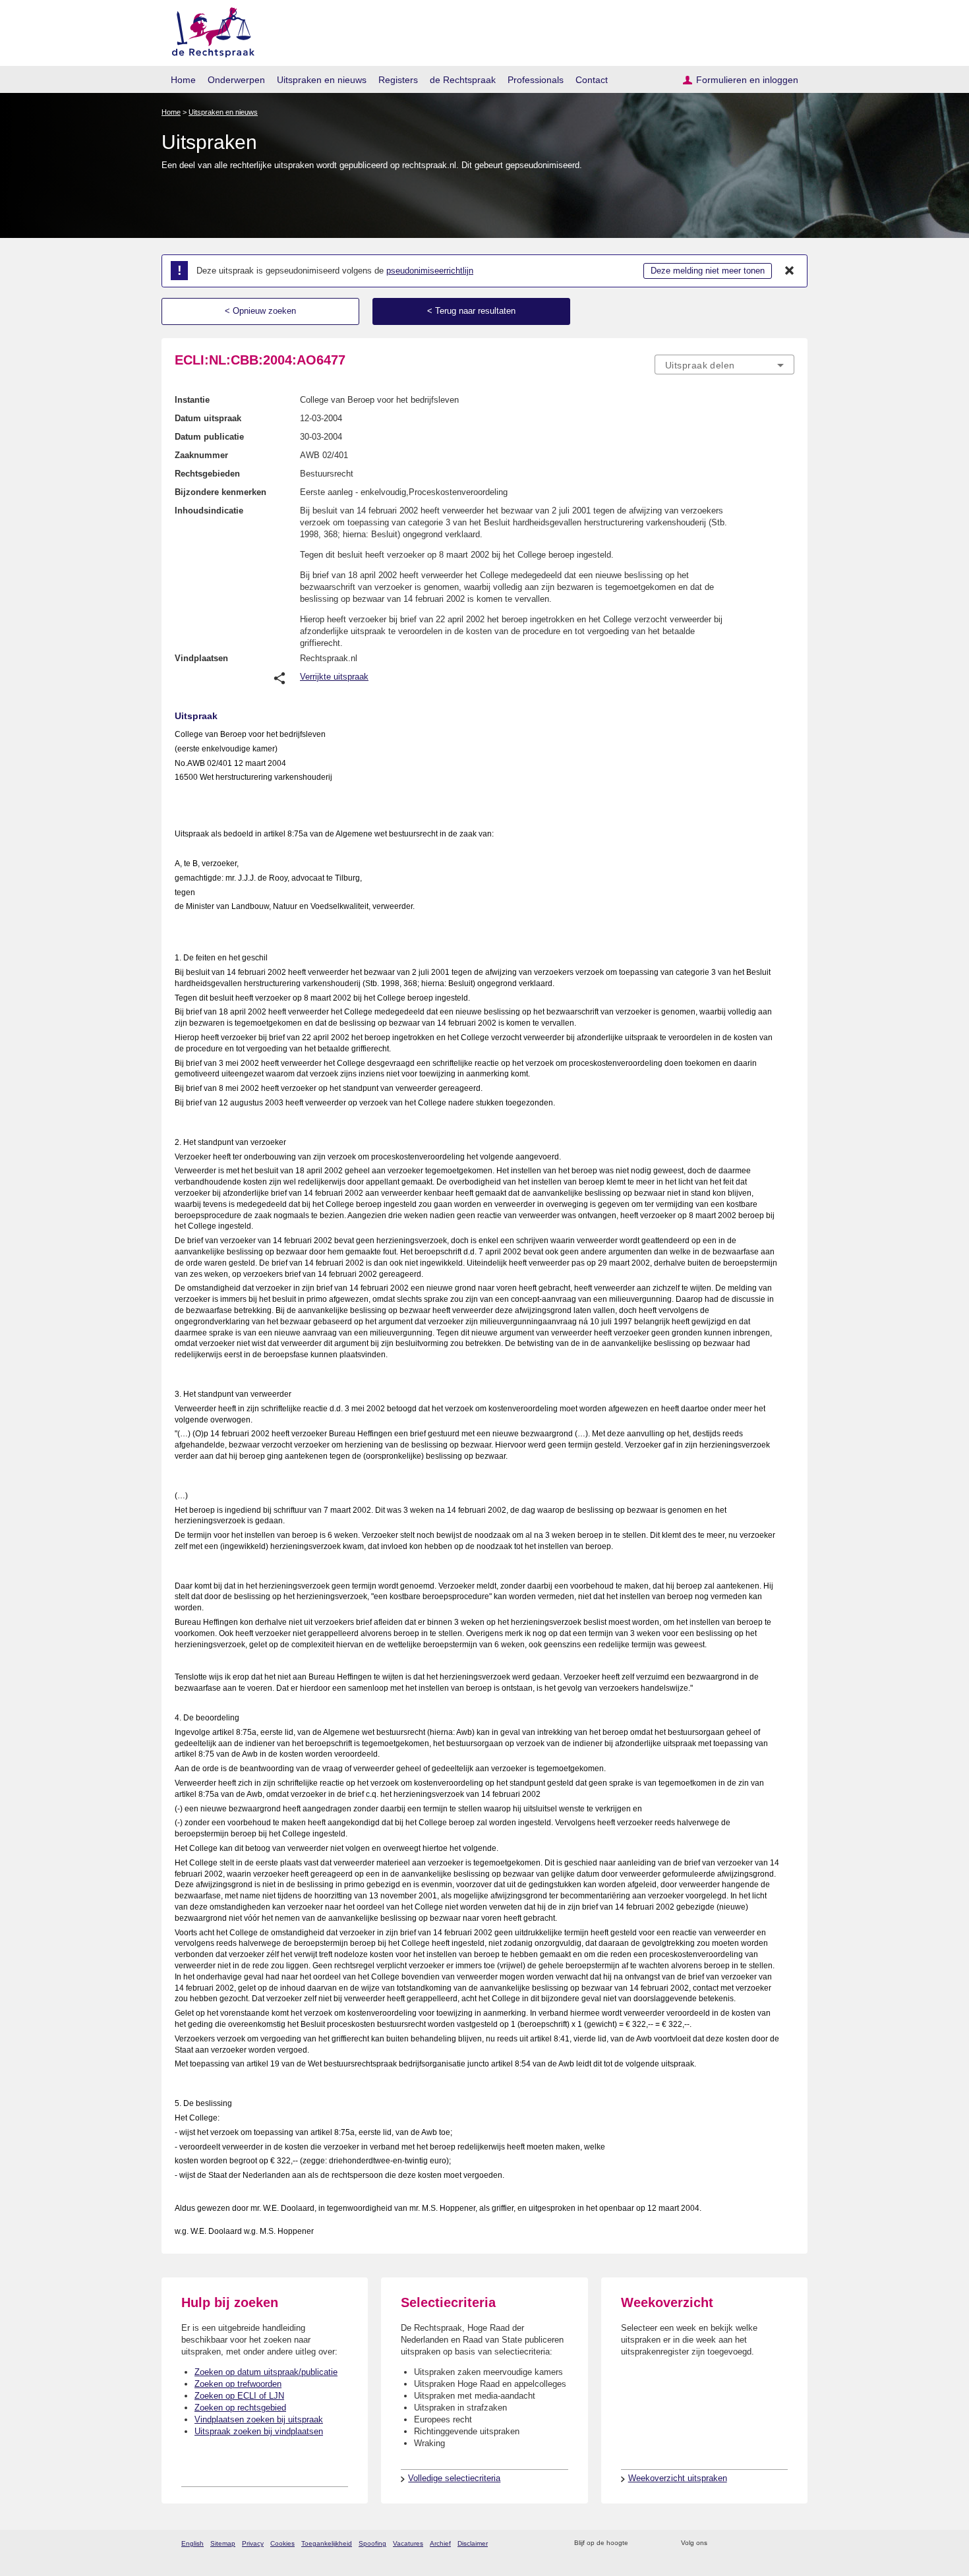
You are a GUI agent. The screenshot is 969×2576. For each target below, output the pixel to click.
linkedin (770, 2543)
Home (183, 80)
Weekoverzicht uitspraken (678, 2478)
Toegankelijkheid (327, 2543)
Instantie (192, 400)
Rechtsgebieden (207, 474)
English (192, 2543)
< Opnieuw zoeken (260, 311)
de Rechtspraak (463, 80)
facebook (736, 2543)
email (658, 2543)
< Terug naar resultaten (471, 311)
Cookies (282, 2543)
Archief (440, 2543)
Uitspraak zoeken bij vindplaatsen (259, 2431)
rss (640, 2543)
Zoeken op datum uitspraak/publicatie (266, 2372)
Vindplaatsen (201, 658)
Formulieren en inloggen (747, 80)
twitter (719, 2543)
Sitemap (223, 2543)
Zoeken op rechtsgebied (240, 2408)
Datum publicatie (209, 437)
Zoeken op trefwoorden (238, 2384)
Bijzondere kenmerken (220, 492)
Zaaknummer (201, 455)
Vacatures (408, 2543)
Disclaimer (473, 2543)
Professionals (536, 80)
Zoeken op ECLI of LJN (239, 2396)
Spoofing (372, 2543)
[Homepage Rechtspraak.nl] (209, 30)
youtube (787, 2543)
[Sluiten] (790, 271)
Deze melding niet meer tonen (708, 271)
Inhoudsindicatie (209, 511)
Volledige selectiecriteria (454, 2478)
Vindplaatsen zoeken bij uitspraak (259, 2419)
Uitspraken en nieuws (322, 80)
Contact (592, 80)
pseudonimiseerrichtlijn (430, 271)
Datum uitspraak (208, 418)
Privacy (253, 2543)
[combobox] (724, 365)
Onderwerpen (236, 80)
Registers (398, 80)
